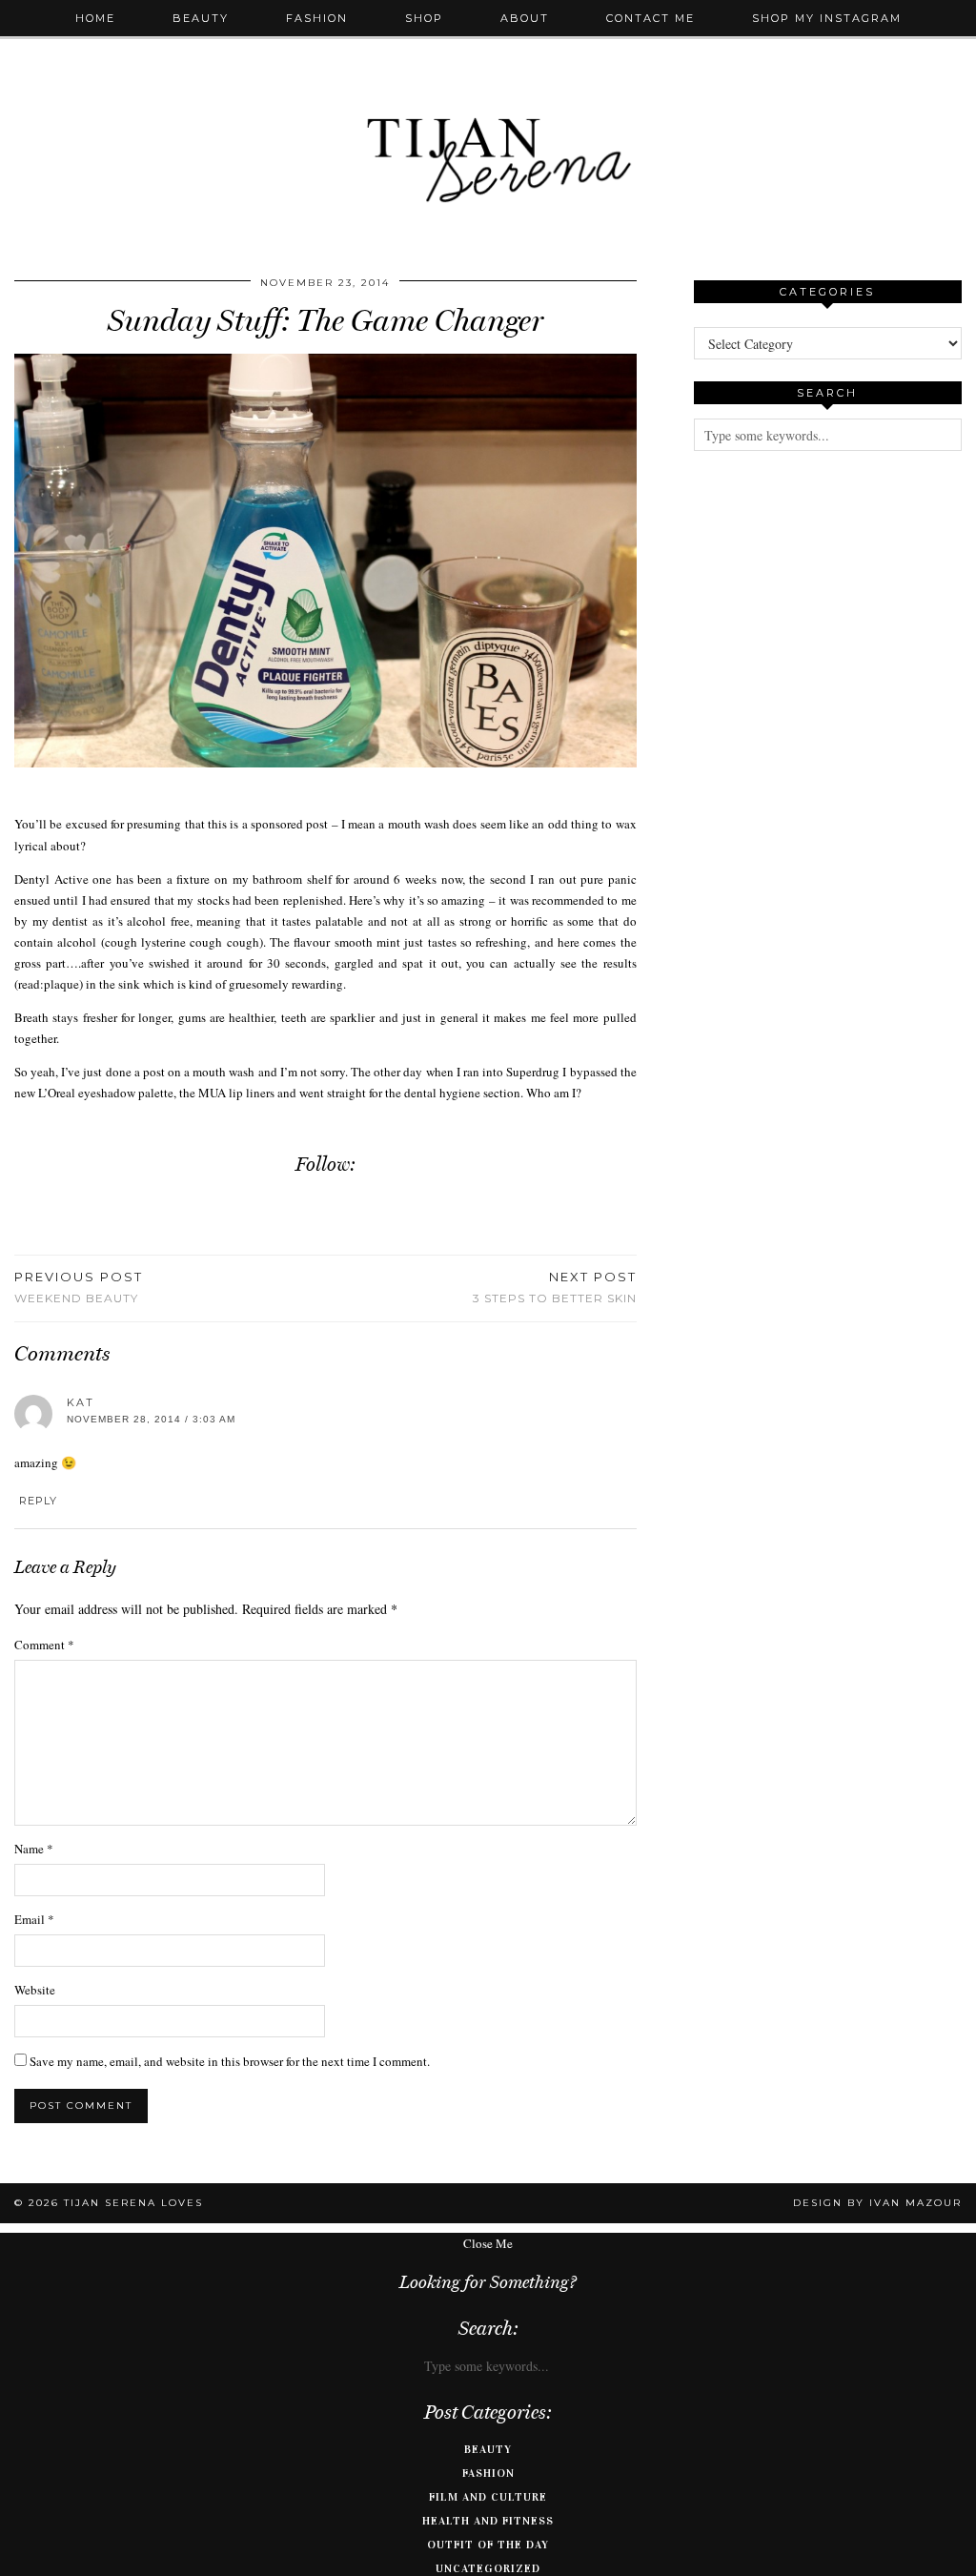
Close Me (488, 2243)
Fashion (317, 18)
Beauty (201, 18)
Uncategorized (488, 2568)
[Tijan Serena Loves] (488, 112)
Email (34, 1919)
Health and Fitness (488, 2521)
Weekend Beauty (79, 1287)
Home (95, 18)
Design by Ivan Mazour (877, 2203)
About (525, 18)
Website (35, 1990)
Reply (38, 1501)
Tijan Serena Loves (133, 2203)
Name (34, 1849)
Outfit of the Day (488, 2545)
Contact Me (651, 18)
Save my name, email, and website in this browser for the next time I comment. (230, 2061)
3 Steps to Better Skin (555, 1287)
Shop (424, 18)
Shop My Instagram (827, 18)
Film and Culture (488, 2497)
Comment (44, 1645)
